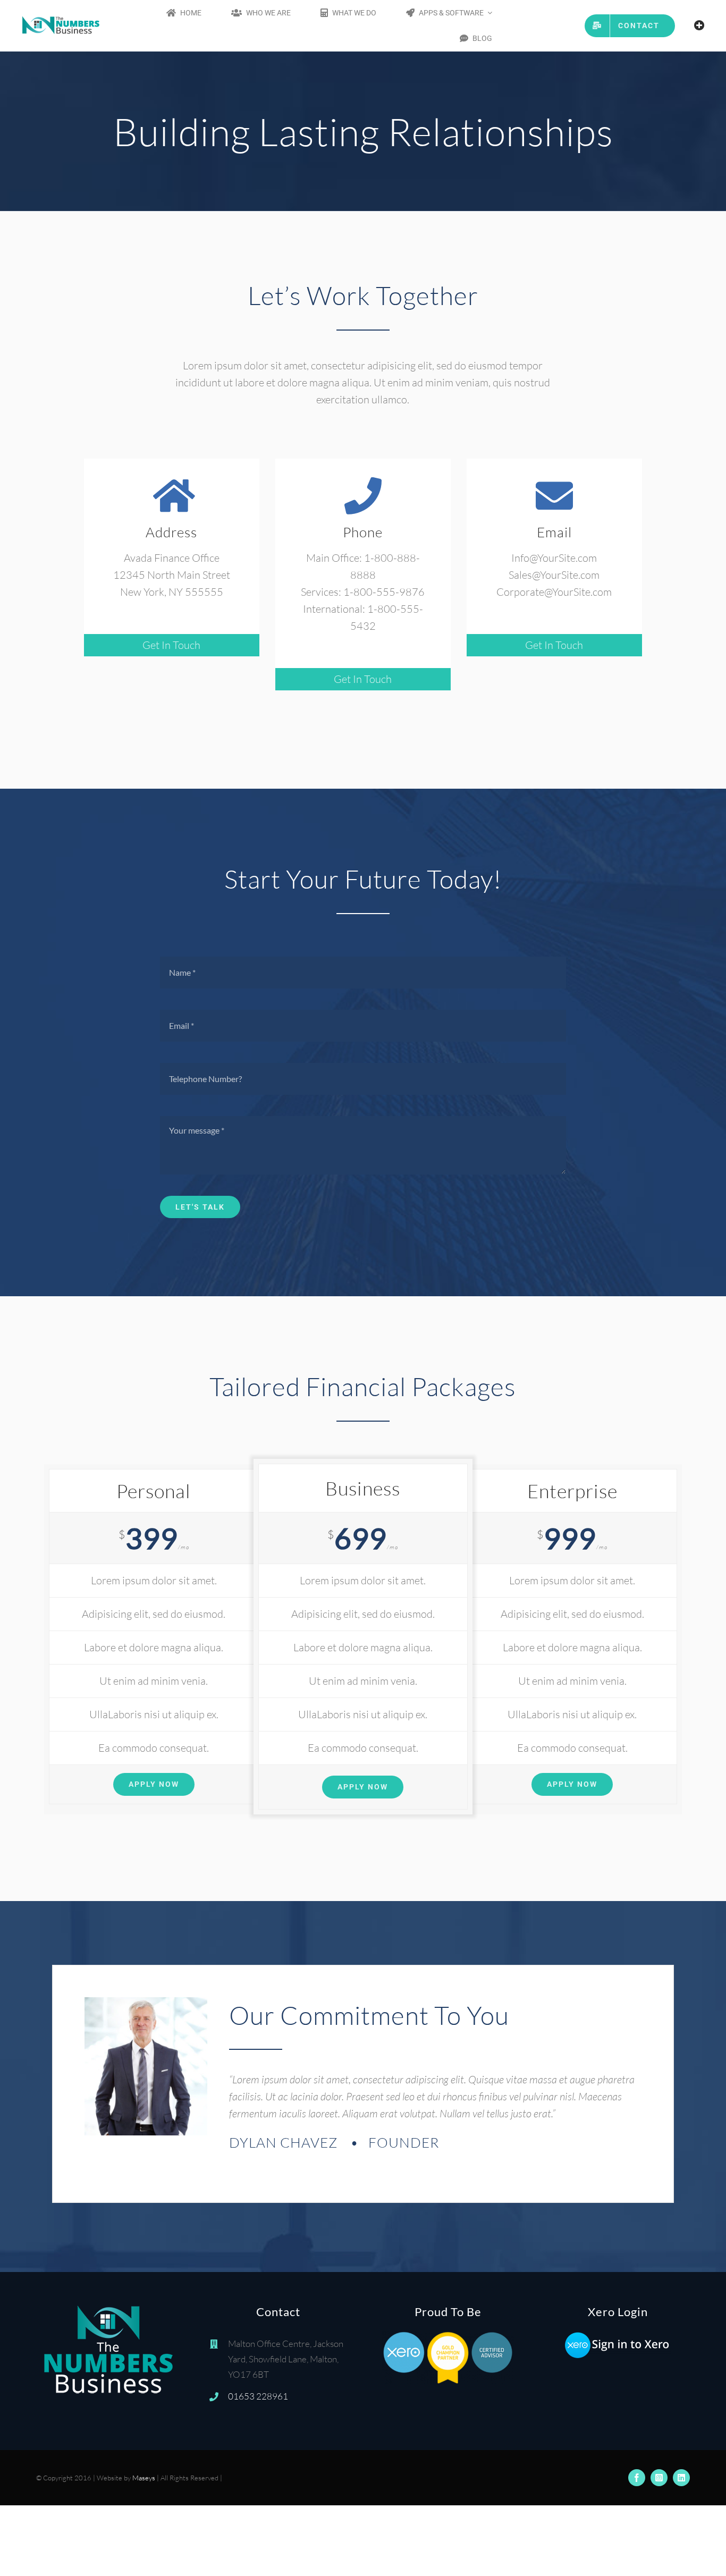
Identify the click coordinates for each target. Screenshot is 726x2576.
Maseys (144, 2478)
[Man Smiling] (146, 2002)
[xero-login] (618, 2336)
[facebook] (637, 2478)
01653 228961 (258, 2396)
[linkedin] (681, 2478)
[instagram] (659, 2478)
